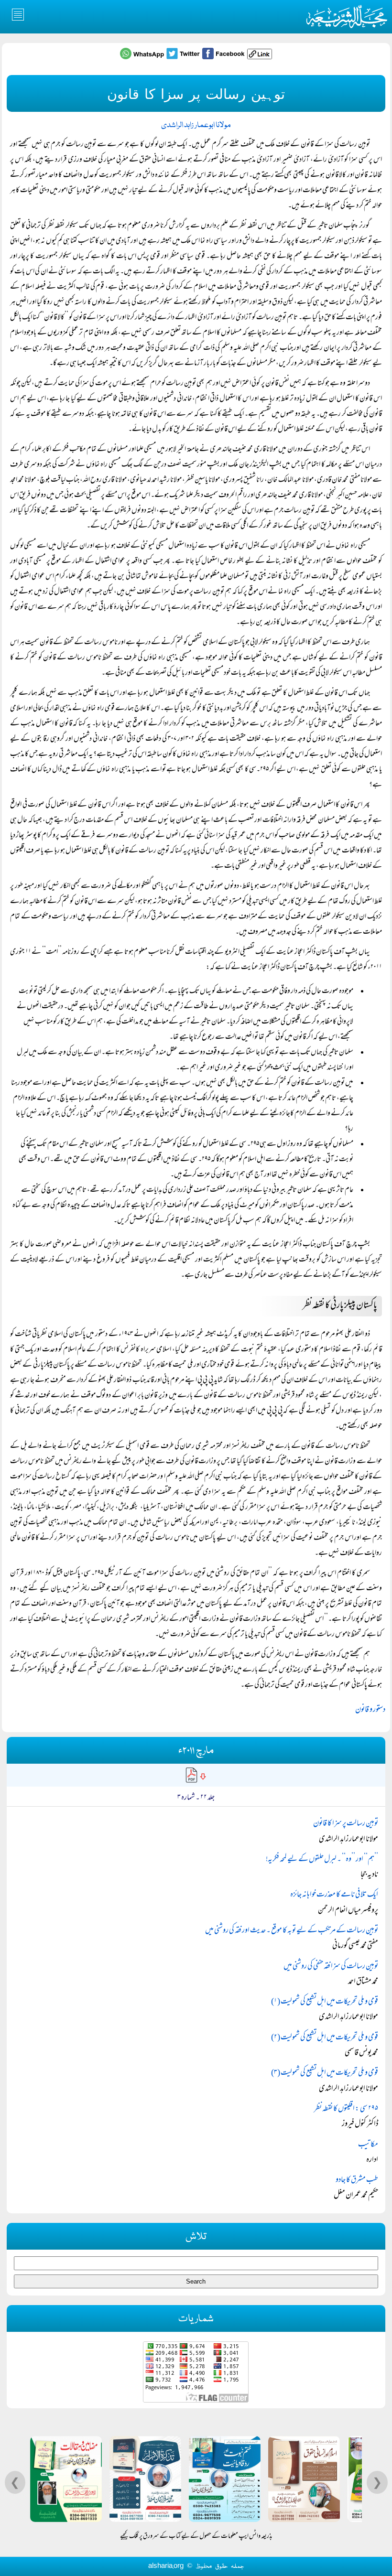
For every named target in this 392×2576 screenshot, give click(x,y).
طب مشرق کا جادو (357, 2180)
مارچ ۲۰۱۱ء (196, 1751)
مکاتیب (368, 2145)
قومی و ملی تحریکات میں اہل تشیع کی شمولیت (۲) (325, 2038)
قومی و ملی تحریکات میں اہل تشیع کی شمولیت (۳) (325, 2073)
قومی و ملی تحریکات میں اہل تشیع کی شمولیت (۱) (325, 2002)
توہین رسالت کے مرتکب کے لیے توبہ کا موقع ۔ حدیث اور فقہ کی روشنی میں (292, 1931)
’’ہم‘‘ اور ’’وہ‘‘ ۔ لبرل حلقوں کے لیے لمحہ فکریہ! (322, 1860)
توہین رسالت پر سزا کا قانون (346, 1824)
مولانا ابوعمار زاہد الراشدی (196, 125)
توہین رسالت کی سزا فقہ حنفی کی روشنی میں (331, 1967)
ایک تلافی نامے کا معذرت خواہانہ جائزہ (334, 1895)
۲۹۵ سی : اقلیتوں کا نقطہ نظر (346, 2109)
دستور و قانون (370, 1710)
